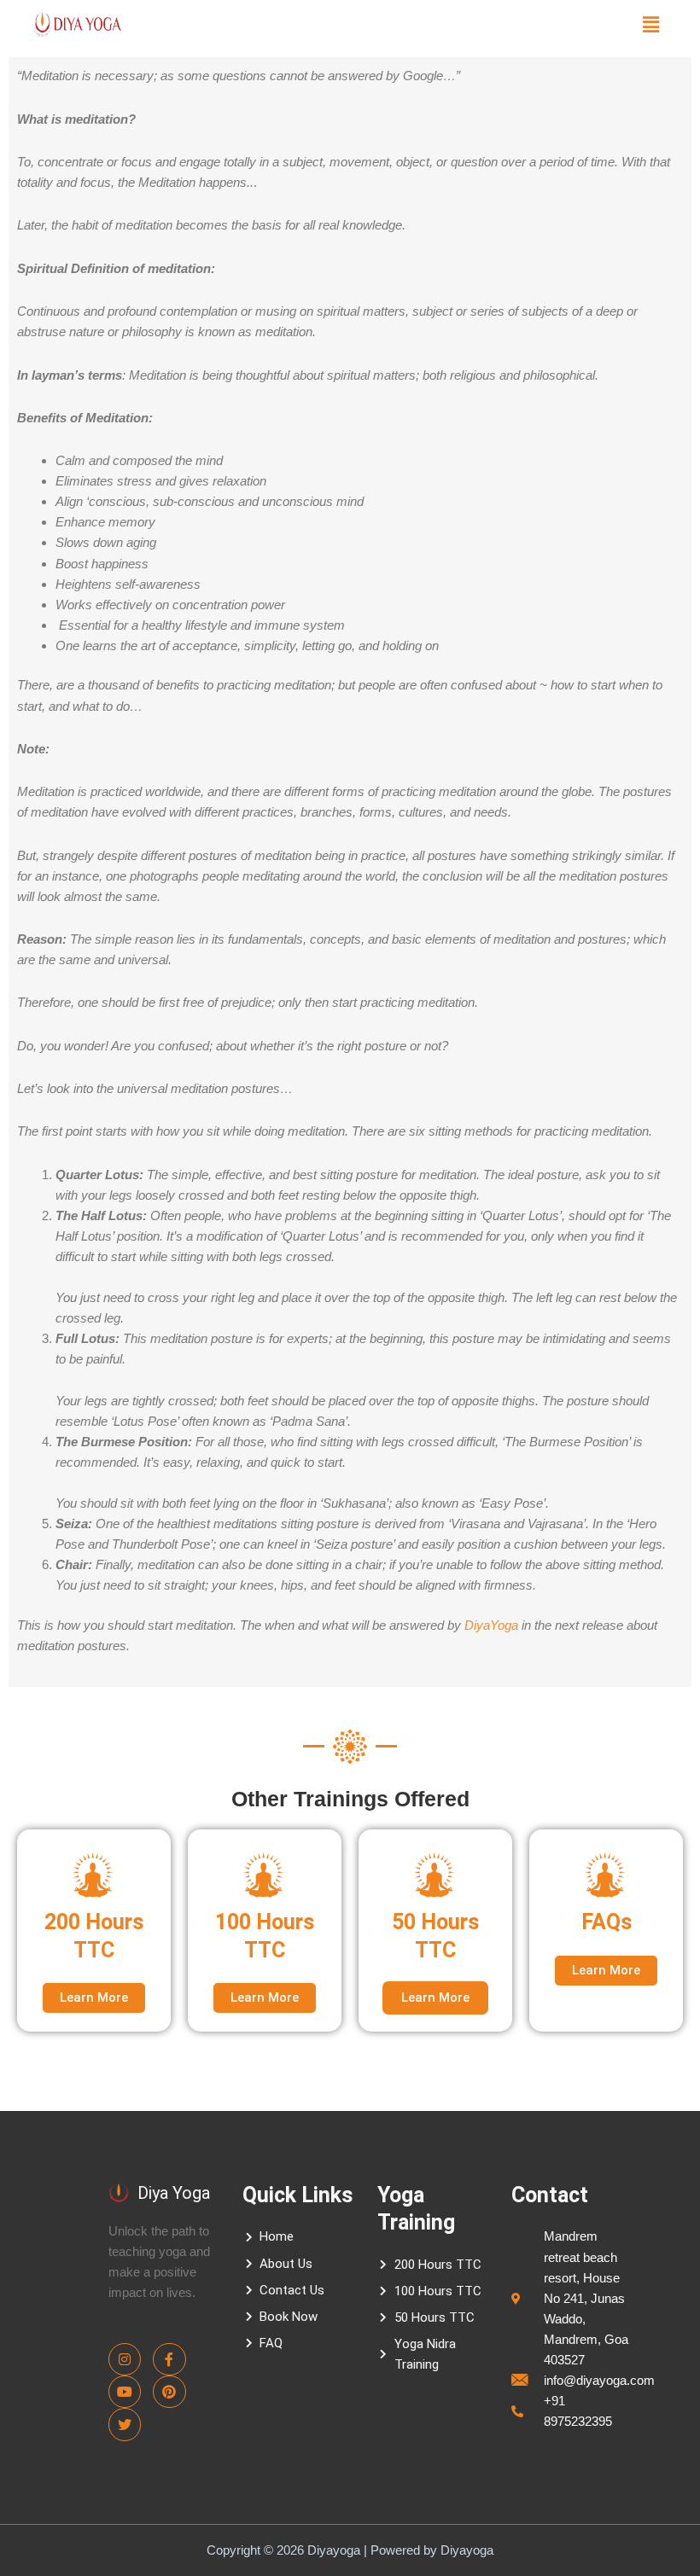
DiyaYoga (491, 1625)
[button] (651, 24)
